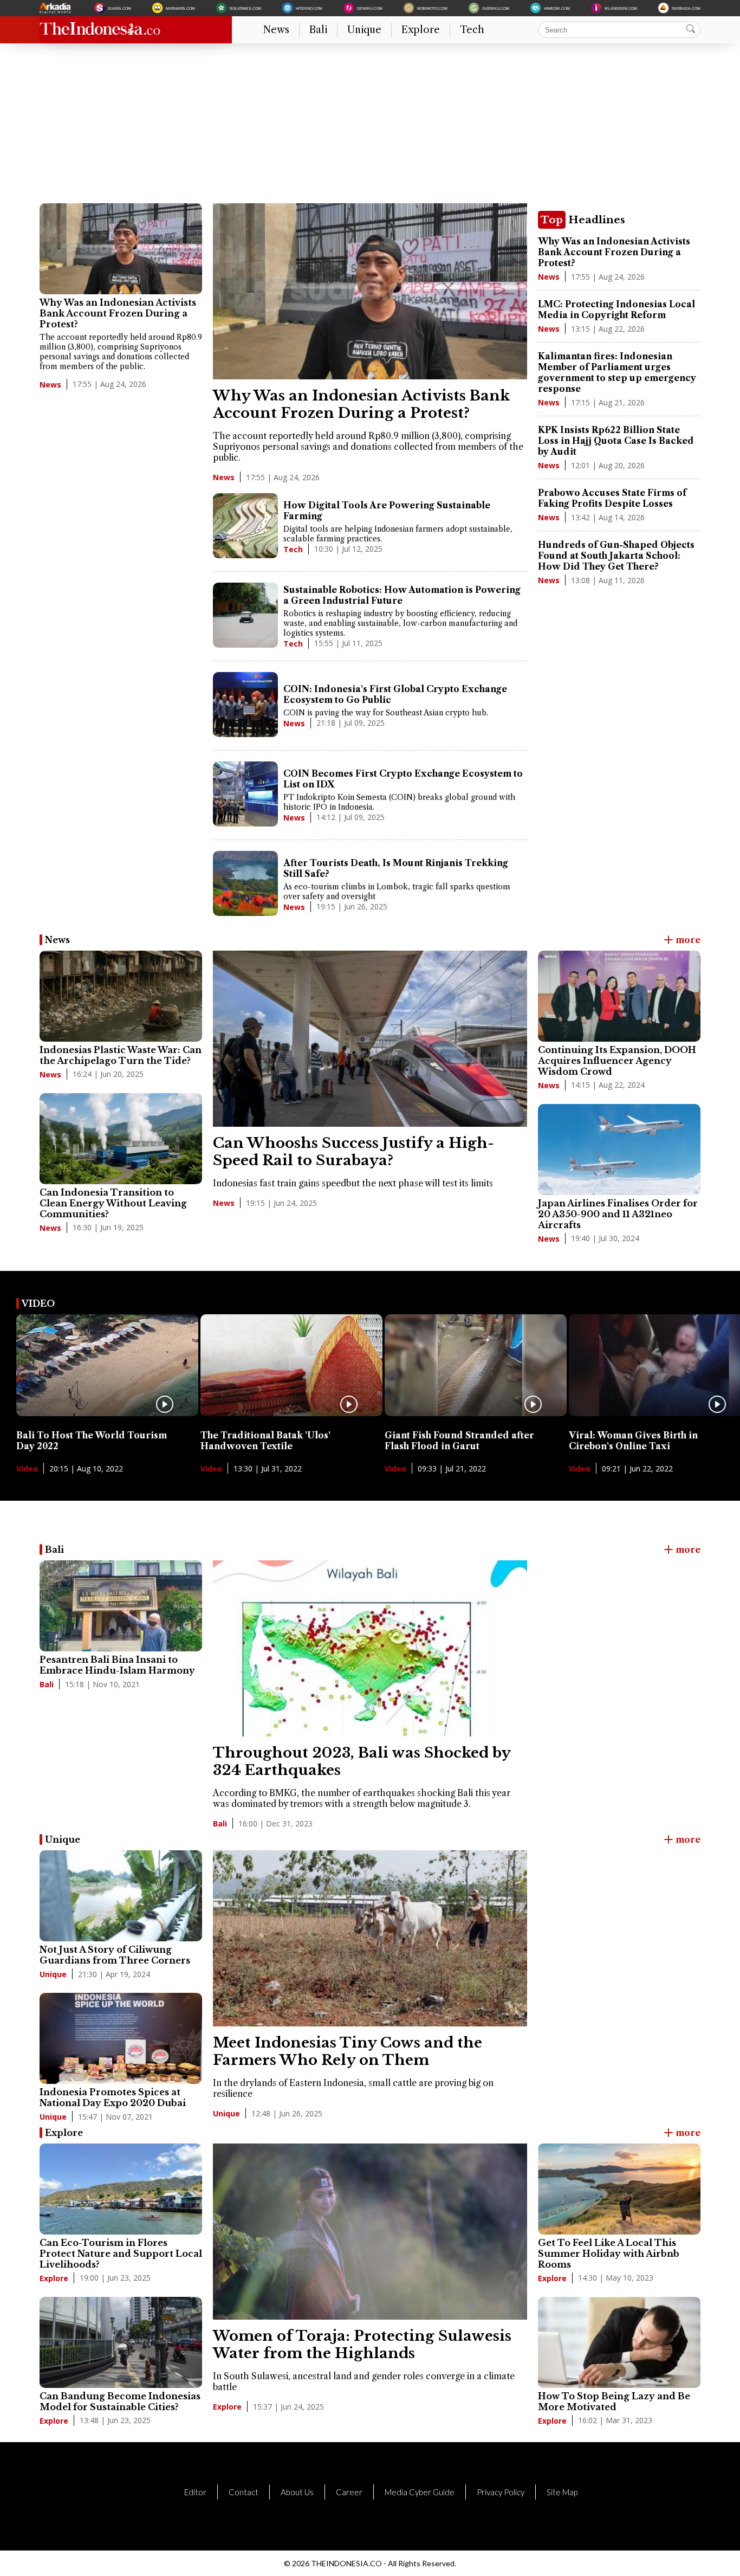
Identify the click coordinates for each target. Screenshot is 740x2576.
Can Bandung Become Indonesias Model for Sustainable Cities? (120, 2401)
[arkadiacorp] (56, 8)
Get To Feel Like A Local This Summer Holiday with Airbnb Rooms (609, 2254)
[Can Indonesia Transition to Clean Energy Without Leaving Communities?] (121, 1139)
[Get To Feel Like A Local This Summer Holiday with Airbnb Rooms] (619, 2189)
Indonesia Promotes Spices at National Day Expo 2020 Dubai (113, 2097)
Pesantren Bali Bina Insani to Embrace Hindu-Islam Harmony (117, 1665)
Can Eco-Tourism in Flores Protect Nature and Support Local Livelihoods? (121, 2254)
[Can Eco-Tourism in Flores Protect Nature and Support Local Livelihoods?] (121, 2189)
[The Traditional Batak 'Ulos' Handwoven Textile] (291, 1413)
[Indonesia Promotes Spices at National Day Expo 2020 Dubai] (121, 2038)
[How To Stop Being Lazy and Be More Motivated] (619, 2342)
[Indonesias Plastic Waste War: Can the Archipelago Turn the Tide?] (121, 996)
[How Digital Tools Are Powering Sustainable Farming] (245, 527)
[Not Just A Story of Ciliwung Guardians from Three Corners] (121, 1896)
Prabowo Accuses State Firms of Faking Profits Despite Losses (612, 498)
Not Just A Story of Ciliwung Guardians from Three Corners (115, 1955)
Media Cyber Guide (420, 2492)
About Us (297, 2492)
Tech (472, 30)
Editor (195, 2492)
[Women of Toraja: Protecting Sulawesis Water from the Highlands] (370, 2316)
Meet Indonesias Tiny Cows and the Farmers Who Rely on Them (348, 2051)
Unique (364, 30)
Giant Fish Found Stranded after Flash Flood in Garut (459, 1441)
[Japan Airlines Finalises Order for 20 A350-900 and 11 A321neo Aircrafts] (619, 1150)
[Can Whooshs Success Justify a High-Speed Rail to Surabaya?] (370, 1124)
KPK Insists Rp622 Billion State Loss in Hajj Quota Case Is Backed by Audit (616, 441)
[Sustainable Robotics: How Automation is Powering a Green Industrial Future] (245, 616)
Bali (318, 30)
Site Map (562, 2492)
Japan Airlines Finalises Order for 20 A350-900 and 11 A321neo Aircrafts (618, 1214)
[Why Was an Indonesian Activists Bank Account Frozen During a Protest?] (121, 249)
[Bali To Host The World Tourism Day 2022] (107, 1413)
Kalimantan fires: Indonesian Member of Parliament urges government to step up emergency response (617, 372)
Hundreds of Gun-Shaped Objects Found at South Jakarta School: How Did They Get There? (616, 556)
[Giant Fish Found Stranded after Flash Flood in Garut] (476, 1413)
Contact (244, 2492)
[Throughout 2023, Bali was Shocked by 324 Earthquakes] (370, 1733)
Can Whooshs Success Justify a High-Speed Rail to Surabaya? (353, 1152)
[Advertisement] (365, 127)
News (276, 30)
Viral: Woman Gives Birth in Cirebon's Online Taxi (633, 1441)
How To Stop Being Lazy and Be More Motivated (614, 2401)
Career (349, 2492)
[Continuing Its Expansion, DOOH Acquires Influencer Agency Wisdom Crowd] (619, 996)
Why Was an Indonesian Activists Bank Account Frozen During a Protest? (118, 313)
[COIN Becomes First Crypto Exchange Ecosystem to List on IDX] (245, 795)
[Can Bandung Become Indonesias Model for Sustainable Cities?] (121, 2342)
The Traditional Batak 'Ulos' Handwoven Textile (265, 1441)
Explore (421, 30)
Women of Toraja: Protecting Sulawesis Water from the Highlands (362, 2345)
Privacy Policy (501, 2492)
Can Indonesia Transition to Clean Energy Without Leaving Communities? (113, 1203)
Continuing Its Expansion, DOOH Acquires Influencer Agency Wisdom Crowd (617, 1061)
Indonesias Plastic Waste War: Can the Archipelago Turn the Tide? (121, 1055)
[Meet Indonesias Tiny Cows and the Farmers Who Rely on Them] (370, 2023)
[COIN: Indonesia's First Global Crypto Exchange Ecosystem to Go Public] (245, 706)
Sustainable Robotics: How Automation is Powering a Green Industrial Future (402, 595)
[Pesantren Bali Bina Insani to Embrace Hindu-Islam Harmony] (121, 1606)
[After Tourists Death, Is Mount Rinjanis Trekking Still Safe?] (245, 885)
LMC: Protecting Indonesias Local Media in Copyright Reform (616, 309)
